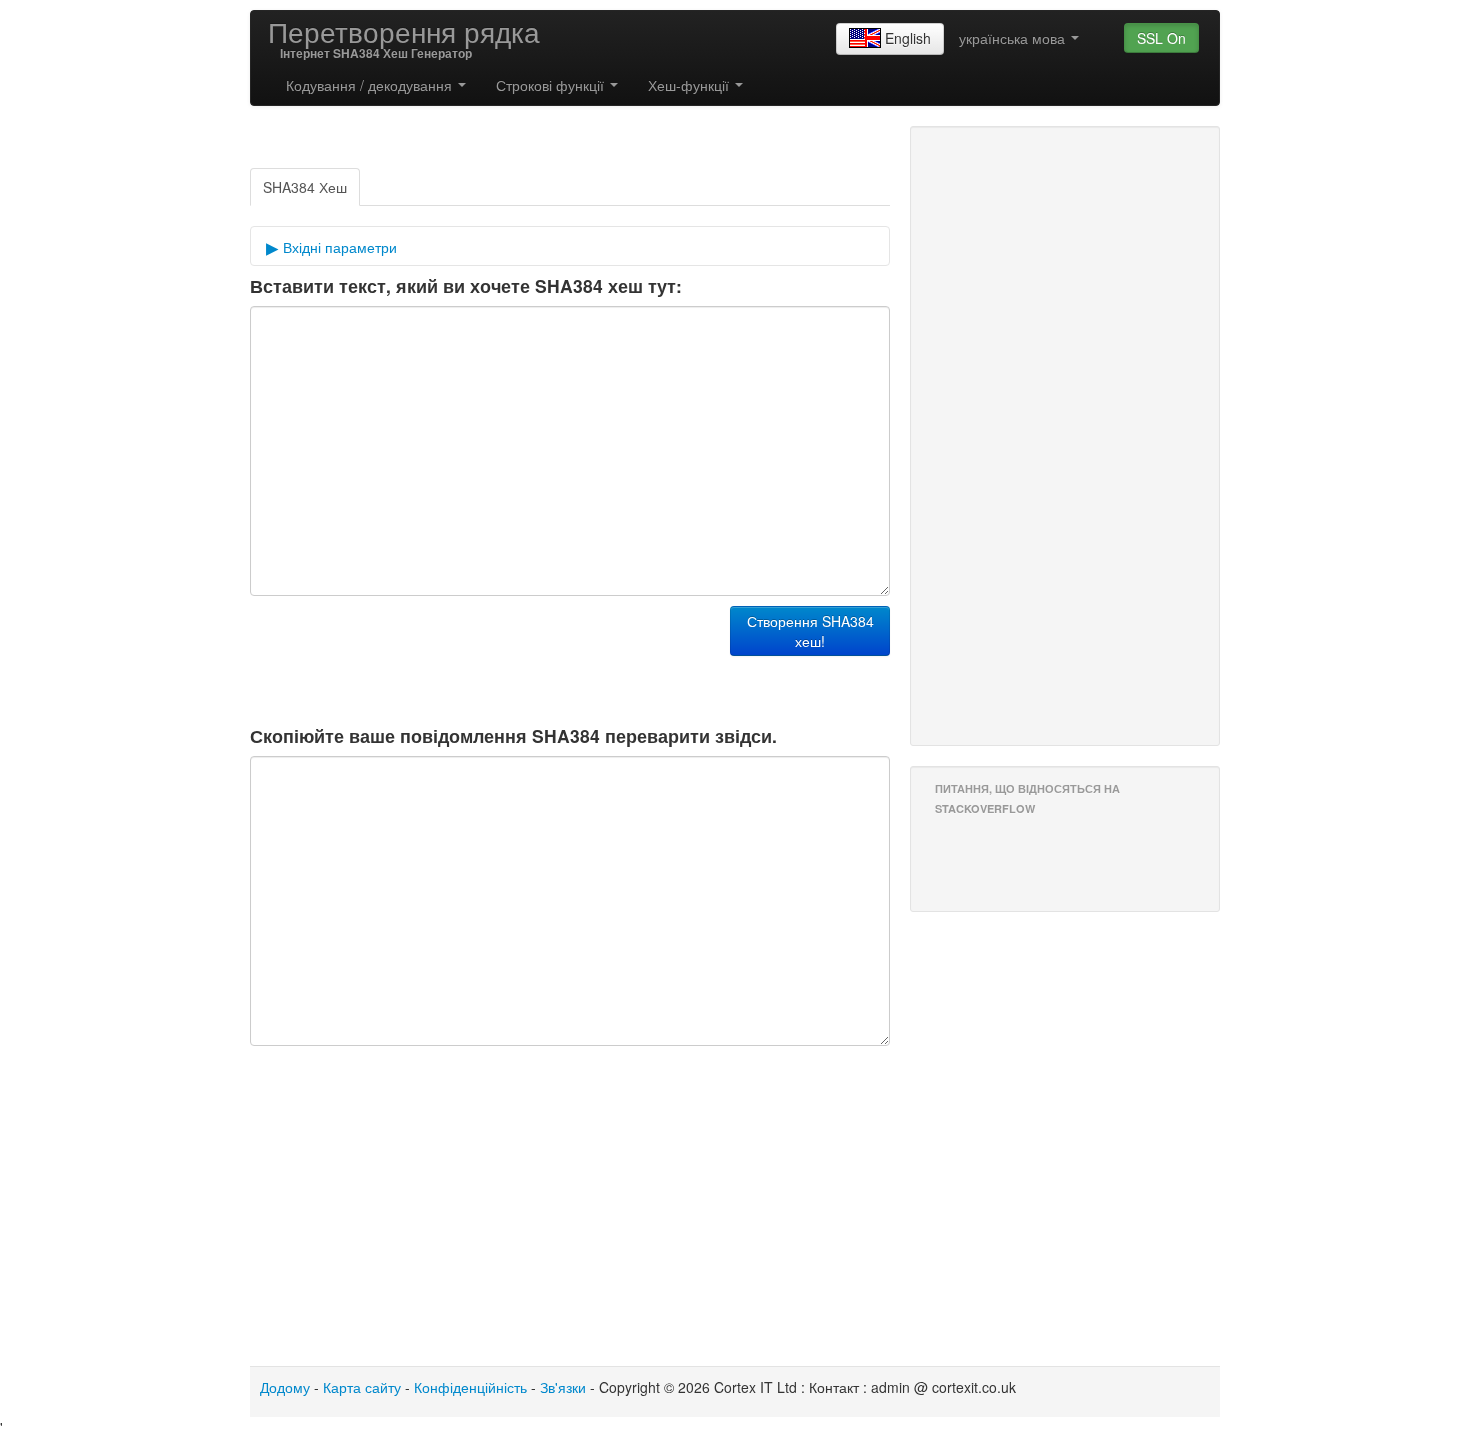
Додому (285, 1387)
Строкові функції (552, 85)
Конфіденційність (470, 1387)
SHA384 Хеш (305, 187)
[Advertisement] (484, 656)
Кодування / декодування (371, 85)
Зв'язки (563, 1387)
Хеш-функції (690, 85)
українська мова (1014, 38)
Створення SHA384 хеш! (810, 631)
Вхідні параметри (338, 247)
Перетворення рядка (404, 31)
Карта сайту (362, 1387)
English (908, 38)
